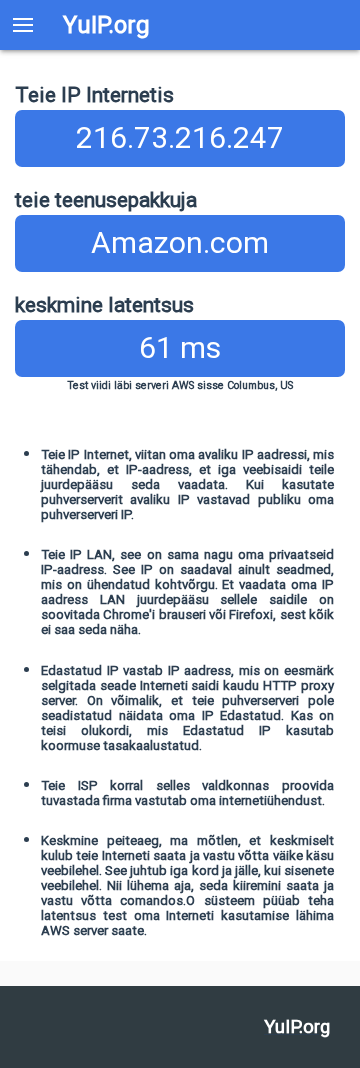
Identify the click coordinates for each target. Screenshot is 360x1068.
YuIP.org (106, 25)
